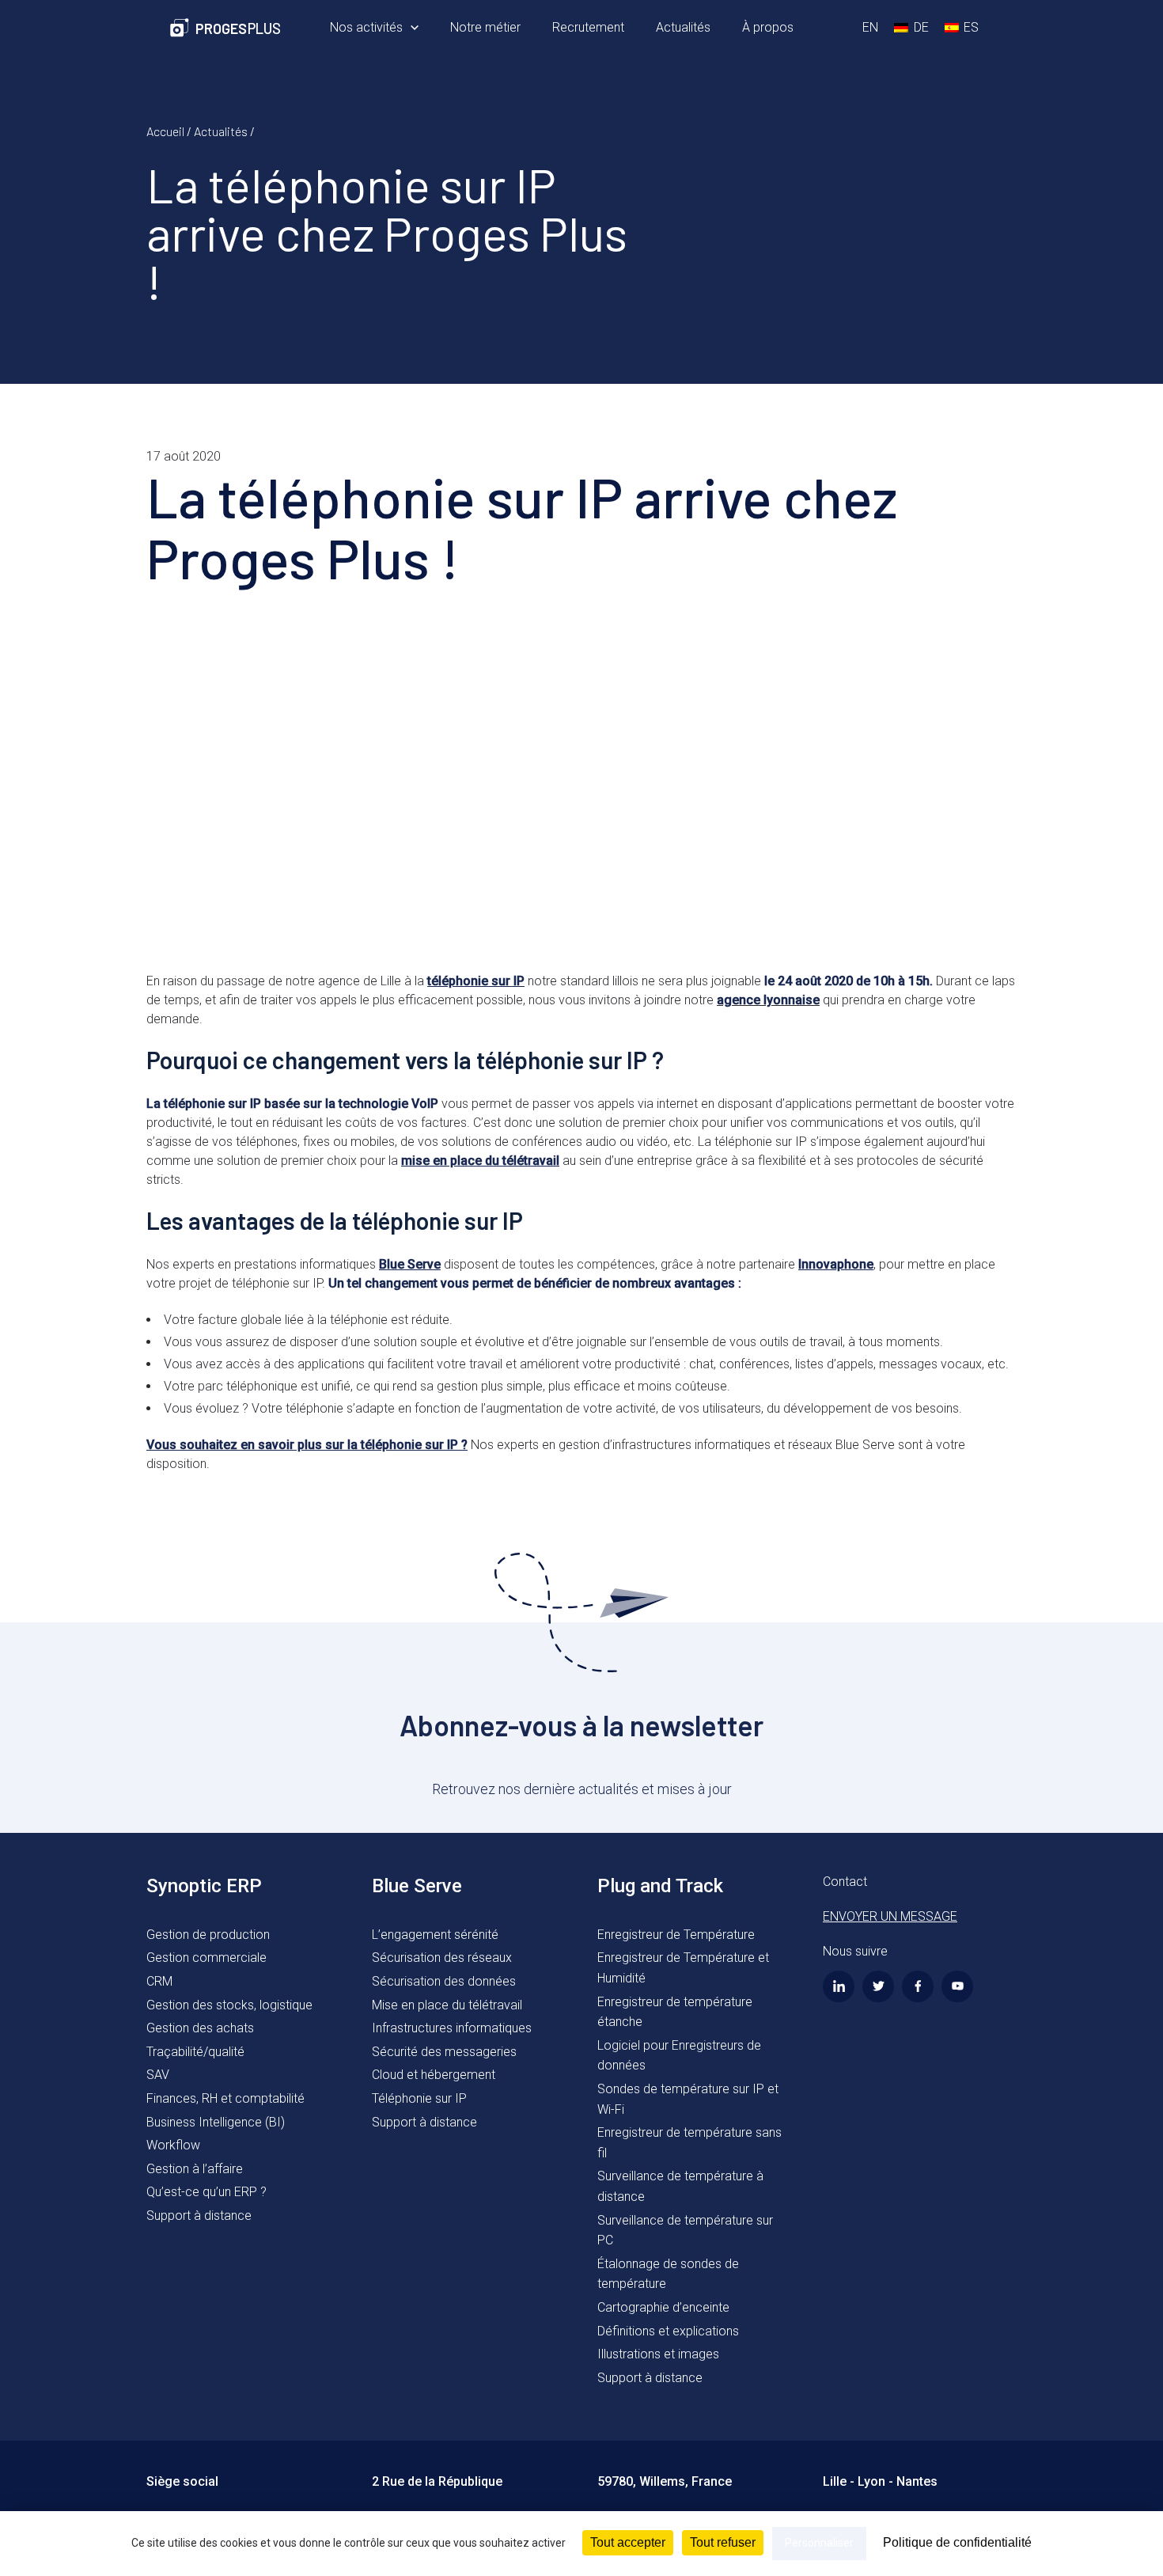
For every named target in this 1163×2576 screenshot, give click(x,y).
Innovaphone (836, 1264)
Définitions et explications (668, 2331)
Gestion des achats (200, 2028)
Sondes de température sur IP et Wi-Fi (688, 2099)
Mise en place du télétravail (447, 2005)
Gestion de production (208, 1935)
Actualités (221, 131)
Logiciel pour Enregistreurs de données (679, 2056)
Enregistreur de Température (676, 1935)
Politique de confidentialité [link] (957, 2542)
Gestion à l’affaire (195, 2169)
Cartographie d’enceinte (663, 2307)
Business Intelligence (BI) (216, 2122)
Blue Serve (410, 1264)
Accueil (165, 131)
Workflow (173, 2145)
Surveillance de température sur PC (685, 2231)
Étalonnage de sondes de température (668, 2274)
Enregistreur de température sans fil (689, 2143)
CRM (159, 1981)
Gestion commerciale (206, 1958)
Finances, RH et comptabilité (225, 2098)
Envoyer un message (890, 1916)
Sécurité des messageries (444, 2052)
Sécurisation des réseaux (442, 1958)
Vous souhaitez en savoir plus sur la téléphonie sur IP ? (307, 1445)
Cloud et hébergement (434, 2075)
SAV (158, 2075)
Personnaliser (819, 2543)
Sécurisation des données (444, 1981)
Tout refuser (723, 2542)
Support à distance (199, 2216)
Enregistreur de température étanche (675, 2012)
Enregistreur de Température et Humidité (683, 1968)
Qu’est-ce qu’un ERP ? (206, 2192)
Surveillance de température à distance (680, 2186)
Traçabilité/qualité (195, 2052)
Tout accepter (628, 2542)
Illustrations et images (658, 2354)
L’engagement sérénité (435, 1935)
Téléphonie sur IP (419, 2098)
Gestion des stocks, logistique (229, 2005)
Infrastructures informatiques (452, 2028)
